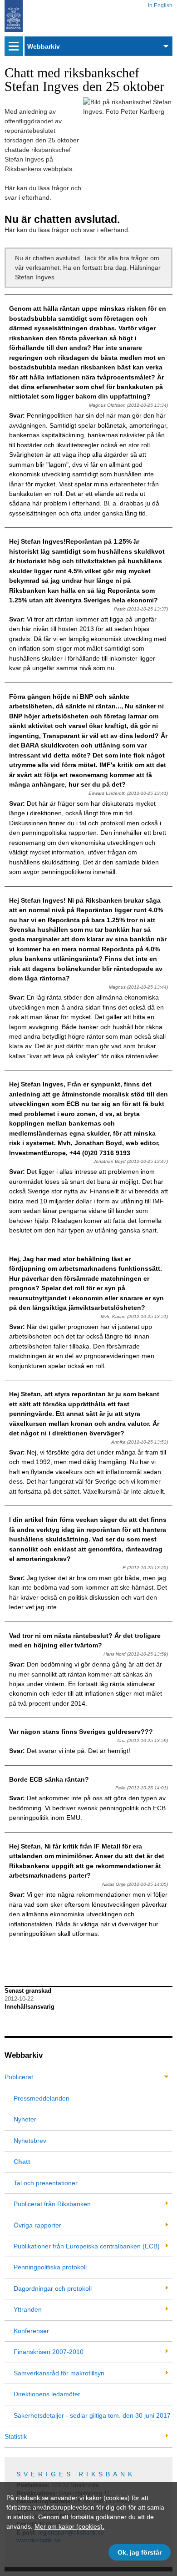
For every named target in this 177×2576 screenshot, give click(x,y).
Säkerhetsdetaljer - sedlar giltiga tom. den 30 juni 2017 (92, 2415)
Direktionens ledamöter (47, 2394)
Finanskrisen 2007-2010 (49, 2352)
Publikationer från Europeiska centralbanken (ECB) (87, 2246)
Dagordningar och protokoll (53, 2288)
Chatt (22, 2162)
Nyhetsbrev (30, 2141)
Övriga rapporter (37, 2225)
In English (160, 4)
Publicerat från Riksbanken (52, 2204)
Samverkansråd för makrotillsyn (59, 2373)
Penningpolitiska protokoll (50, 2267)
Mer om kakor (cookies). (69, 2526)
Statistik (16, 2436)
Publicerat (19, 2077)
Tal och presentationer (46, 2183)
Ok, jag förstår (140, 2552)
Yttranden (28, 2309)
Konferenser (31, 2331)
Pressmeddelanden (42, 2098)
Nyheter (25, 2119)
